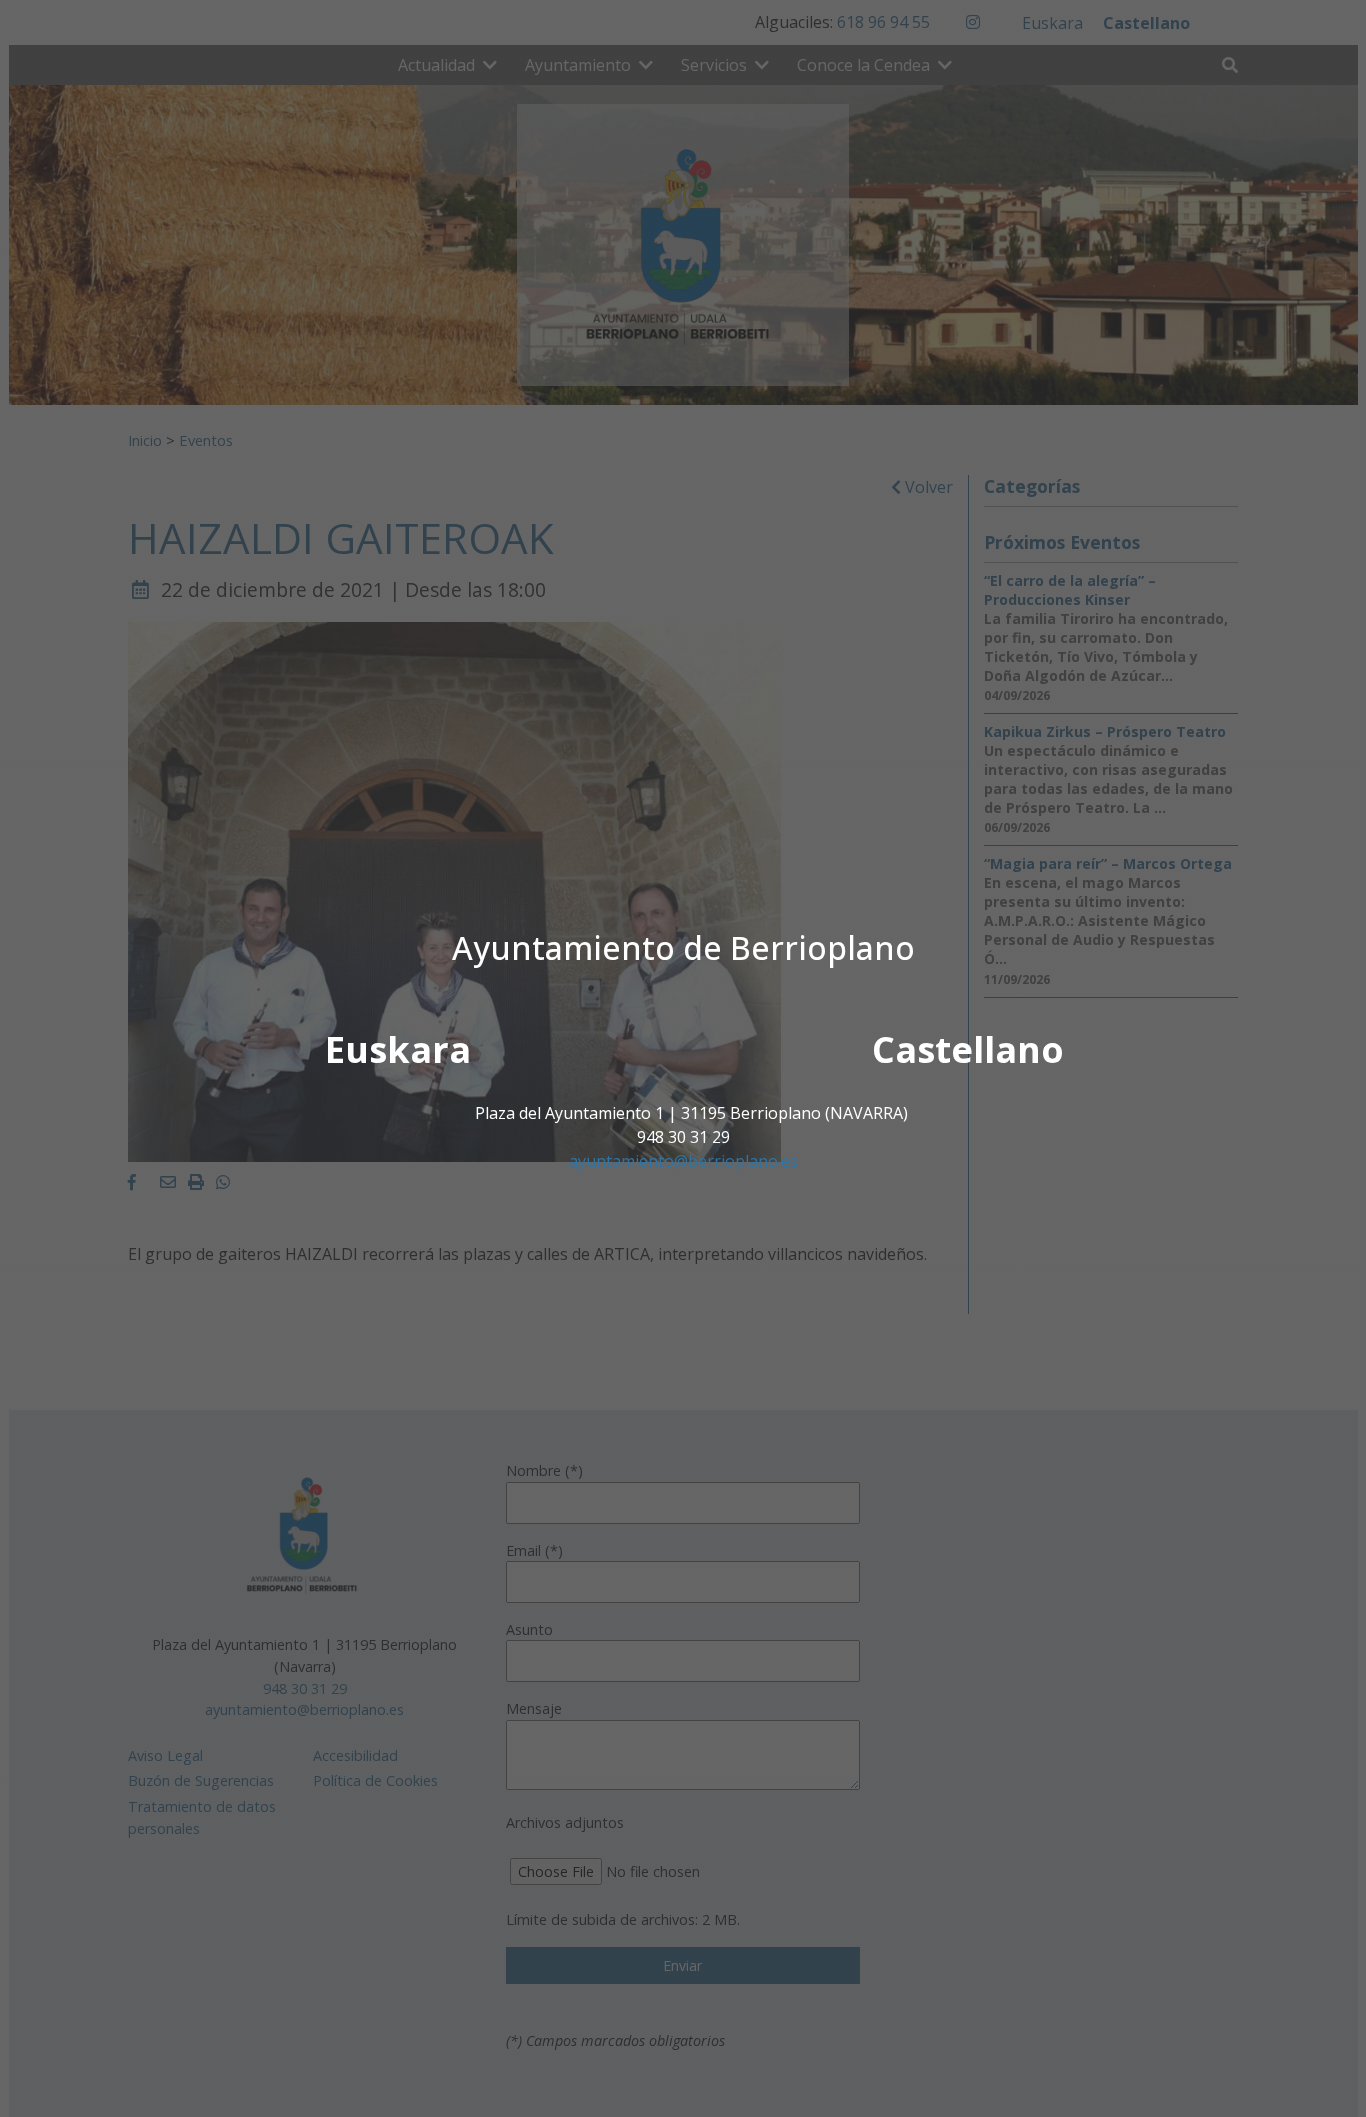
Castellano (968, 1049)
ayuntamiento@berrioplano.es (683, 1161)
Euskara (398, 1049)
